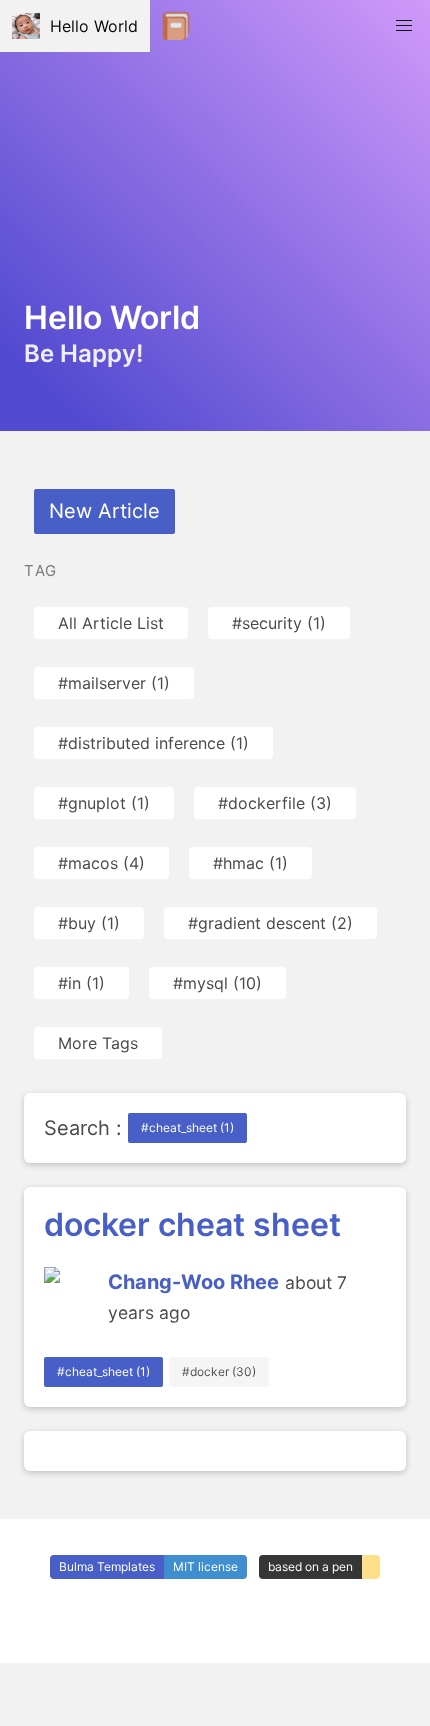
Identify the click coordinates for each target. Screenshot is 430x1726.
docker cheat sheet (192, 1224)
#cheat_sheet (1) (187, 1127)
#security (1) (279, 623)
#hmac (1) (250, 863)
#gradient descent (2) (270, 923)
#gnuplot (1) (104, 803)
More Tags (98, 1043)
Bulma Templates (107, 1566)
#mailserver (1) (114, 683)
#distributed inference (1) (153, 743)
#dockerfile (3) (275, 803)
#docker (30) (219, 1371)
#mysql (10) (217, 983)
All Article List (111, 623)
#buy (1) (89, 923)
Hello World (89, 26)
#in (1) (81, 983)
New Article (104, 511)
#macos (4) (101, 863)
